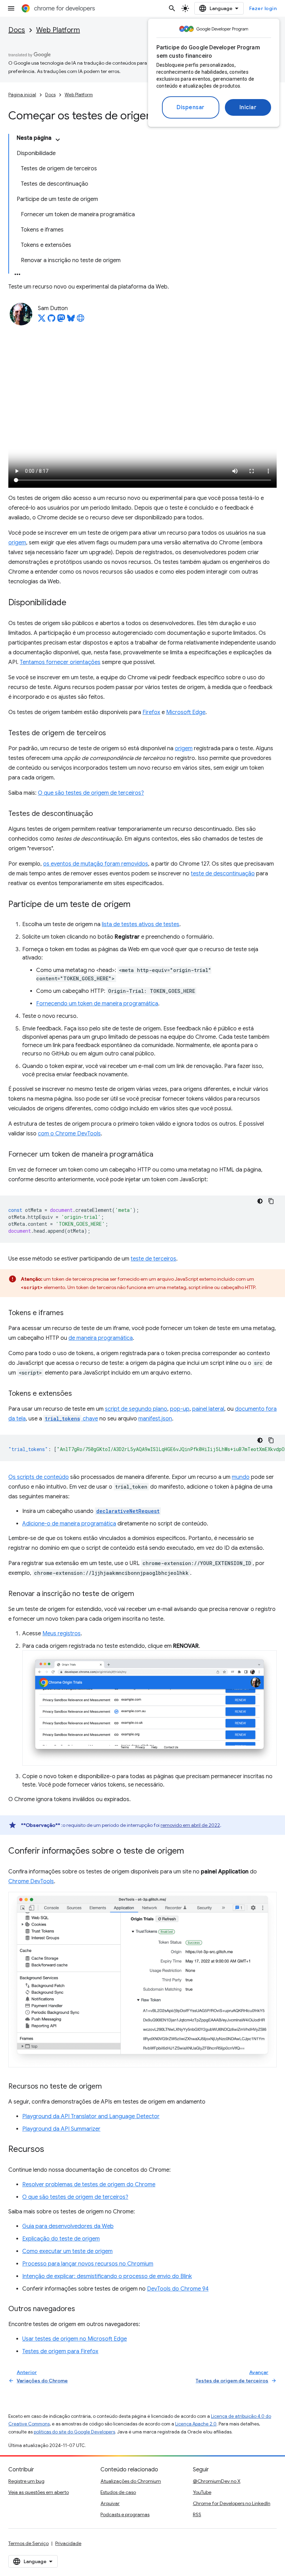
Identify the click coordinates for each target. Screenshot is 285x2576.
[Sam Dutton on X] (42, 320)
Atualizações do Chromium (131, 2481)
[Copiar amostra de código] (271, 1201)
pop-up (180, 1409)
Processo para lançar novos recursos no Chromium (88, 2264)
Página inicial (22, 95)
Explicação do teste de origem (61, 2239)
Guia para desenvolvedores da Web (68, 2226)
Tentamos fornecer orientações (60, 662)
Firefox (151, 712)
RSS (197, 2514)
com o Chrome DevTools (69, 1134)
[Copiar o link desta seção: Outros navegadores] (82, 2309)
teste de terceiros (153, 1259)
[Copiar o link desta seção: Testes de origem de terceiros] (113, 734)
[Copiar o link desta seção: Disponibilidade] (73, 603)
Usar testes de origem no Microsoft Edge (75, 2339)
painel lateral (208, 1409)
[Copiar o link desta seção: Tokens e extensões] (79, 1394)
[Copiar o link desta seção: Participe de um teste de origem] (137, 905)
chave (71, 1419)
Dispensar (191, 107)
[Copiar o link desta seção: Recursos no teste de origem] (109, 2087)
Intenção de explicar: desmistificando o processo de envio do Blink (107, 2276)
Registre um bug (26, 2481)
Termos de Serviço (28, 2543)
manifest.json (155, 1419)
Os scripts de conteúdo (39, 1477)
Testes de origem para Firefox (60, 2351)
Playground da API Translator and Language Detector (91, 2116)
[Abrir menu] (11, 8)
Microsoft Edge (186, 712)
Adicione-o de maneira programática (69, 1524)
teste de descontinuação (223, 874)
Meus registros (62, 1634)
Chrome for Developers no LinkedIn (232, 2503)
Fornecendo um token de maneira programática (97, 1004)
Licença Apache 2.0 (196, 2424)
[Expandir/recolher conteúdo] (58, 140)
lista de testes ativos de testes (141, 924)
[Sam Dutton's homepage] (81, 320)
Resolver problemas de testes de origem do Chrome (89, 2185)
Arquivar (110, 2503)
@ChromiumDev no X (217, 2481)
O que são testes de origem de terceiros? (91, 793)
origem (17, 543)
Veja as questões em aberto (39, 2492)
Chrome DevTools (31, 1881)
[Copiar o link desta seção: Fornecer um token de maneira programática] (160, 1155)
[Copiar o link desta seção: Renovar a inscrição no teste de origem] (141, 1594)
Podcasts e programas (125, 2514)
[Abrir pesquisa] (172, 8)
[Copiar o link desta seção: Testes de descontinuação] (100, 814)
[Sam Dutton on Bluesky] (71, 320)
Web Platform (58, 30)
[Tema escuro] (260, 1201)
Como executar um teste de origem (67, 2251)
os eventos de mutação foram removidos (96, 864)
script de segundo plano (136, 1409)
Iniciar (248, 107)
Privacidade (68, 2543)
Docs (17, 30)
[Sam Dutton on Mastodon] (61, 320)
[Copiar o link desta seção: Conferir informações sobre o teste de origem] (191, 1852)
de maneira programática (101, 1338)
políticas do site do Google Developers (74, 2432)
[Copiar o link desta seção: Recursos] (51, 2150)
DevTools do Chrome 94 (178, 2289)
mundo (241, 1477)
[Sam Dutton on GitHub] (51, 320)
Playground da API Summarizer (61, 2129)
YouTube (202, 2492)
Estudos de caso (118, 2492)
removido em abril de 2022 (190, 1825)
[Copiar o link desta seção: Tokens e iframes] (71, 1313)
